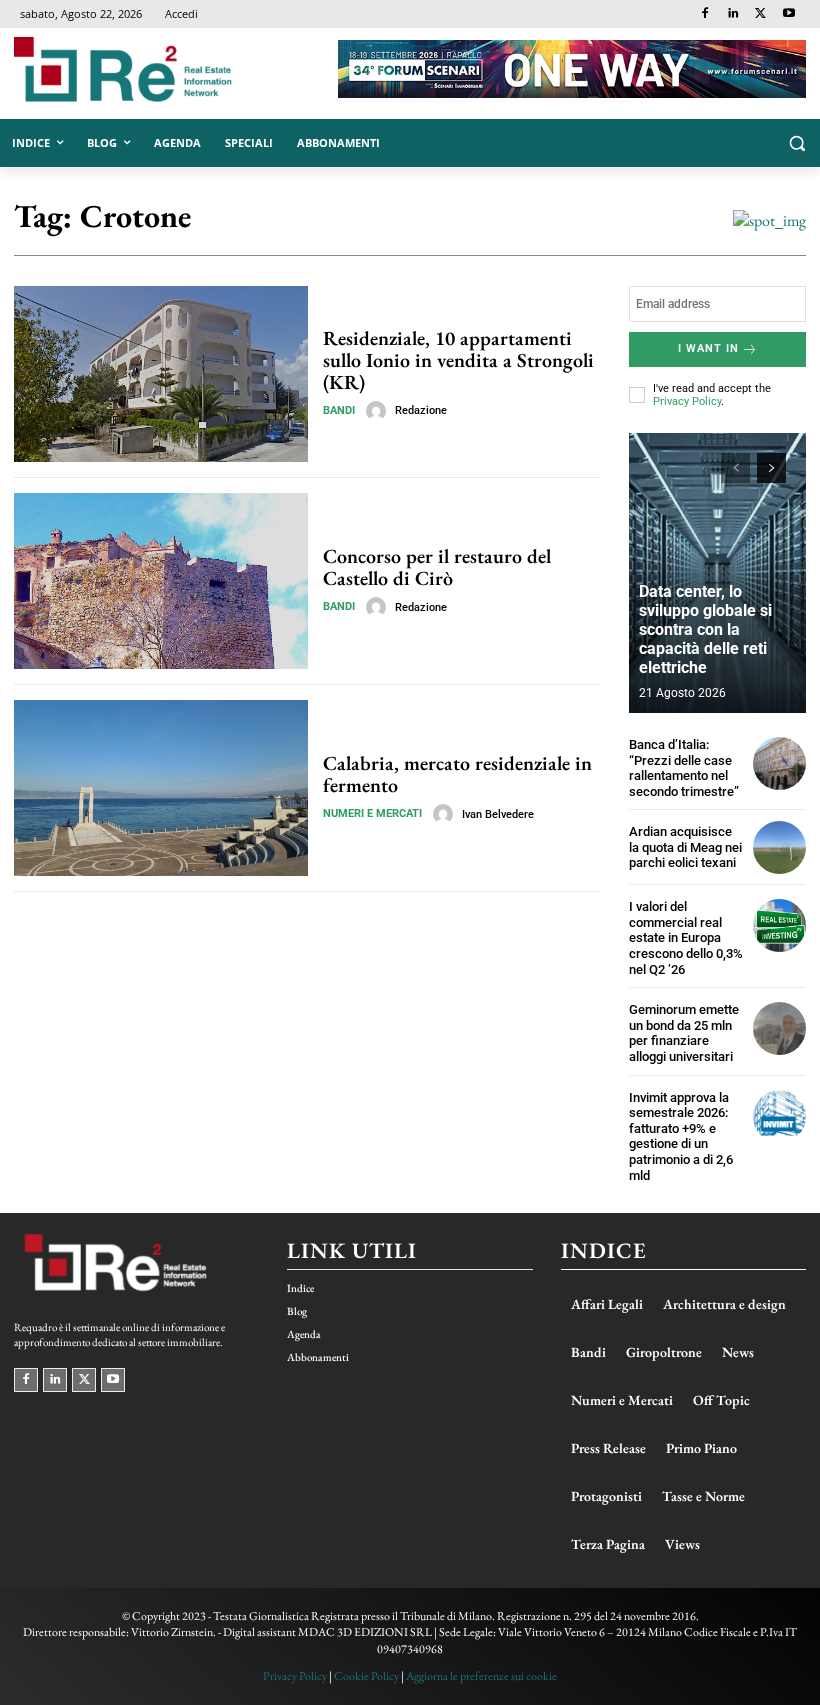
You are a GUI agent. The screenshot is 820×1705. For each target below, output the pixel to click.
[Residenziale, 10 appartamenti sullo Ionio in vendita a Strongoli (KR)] (161, 374)
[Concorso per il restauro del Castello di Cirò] (161, 581)
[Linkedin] (733, 14)
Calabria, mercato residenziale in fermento (457, 774)
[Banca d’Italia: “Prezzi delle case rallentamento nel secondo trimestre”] (779, 763)
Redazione (421, 410)
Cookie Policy (366, 1676)
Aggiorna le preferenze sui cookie (481, 1676)
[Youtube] (788, 14)
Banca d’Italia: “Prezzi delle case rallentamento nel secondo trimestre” (684, 768)
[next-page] (771, 468)
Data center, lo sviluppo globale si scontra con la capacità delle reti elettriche (705, 630)
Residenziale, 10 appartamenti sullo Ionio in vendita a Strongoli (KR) (458, 360)
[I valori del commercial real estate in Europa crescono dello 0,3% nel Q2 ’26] (779, 925)
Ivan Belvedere (498, 814)
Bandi (339, 410)
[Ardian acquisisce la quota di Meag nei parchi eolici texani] (779, 847)
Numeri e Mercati (372, 813)
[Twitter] (760, 14)
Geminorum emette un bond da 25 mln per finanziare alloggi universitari (684, 1033)
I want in (708, 348)
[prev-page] (735, 468)
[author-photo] (379, 411)
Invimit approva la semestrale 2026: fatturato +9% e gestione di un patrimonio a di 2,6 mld (681, 1136)
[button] (796, 143)
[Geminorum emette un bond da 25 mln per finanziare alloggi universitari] (779, 1028)
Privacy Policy (687, 401)
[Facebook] (705, 14)
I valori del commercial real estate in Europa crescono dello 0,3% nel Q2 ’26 (686, 937)
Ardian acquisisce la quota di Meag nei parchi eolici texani (685, 847)
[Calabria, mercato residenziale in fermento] (161, 788)
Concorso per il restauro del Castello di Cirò (437, 567)
